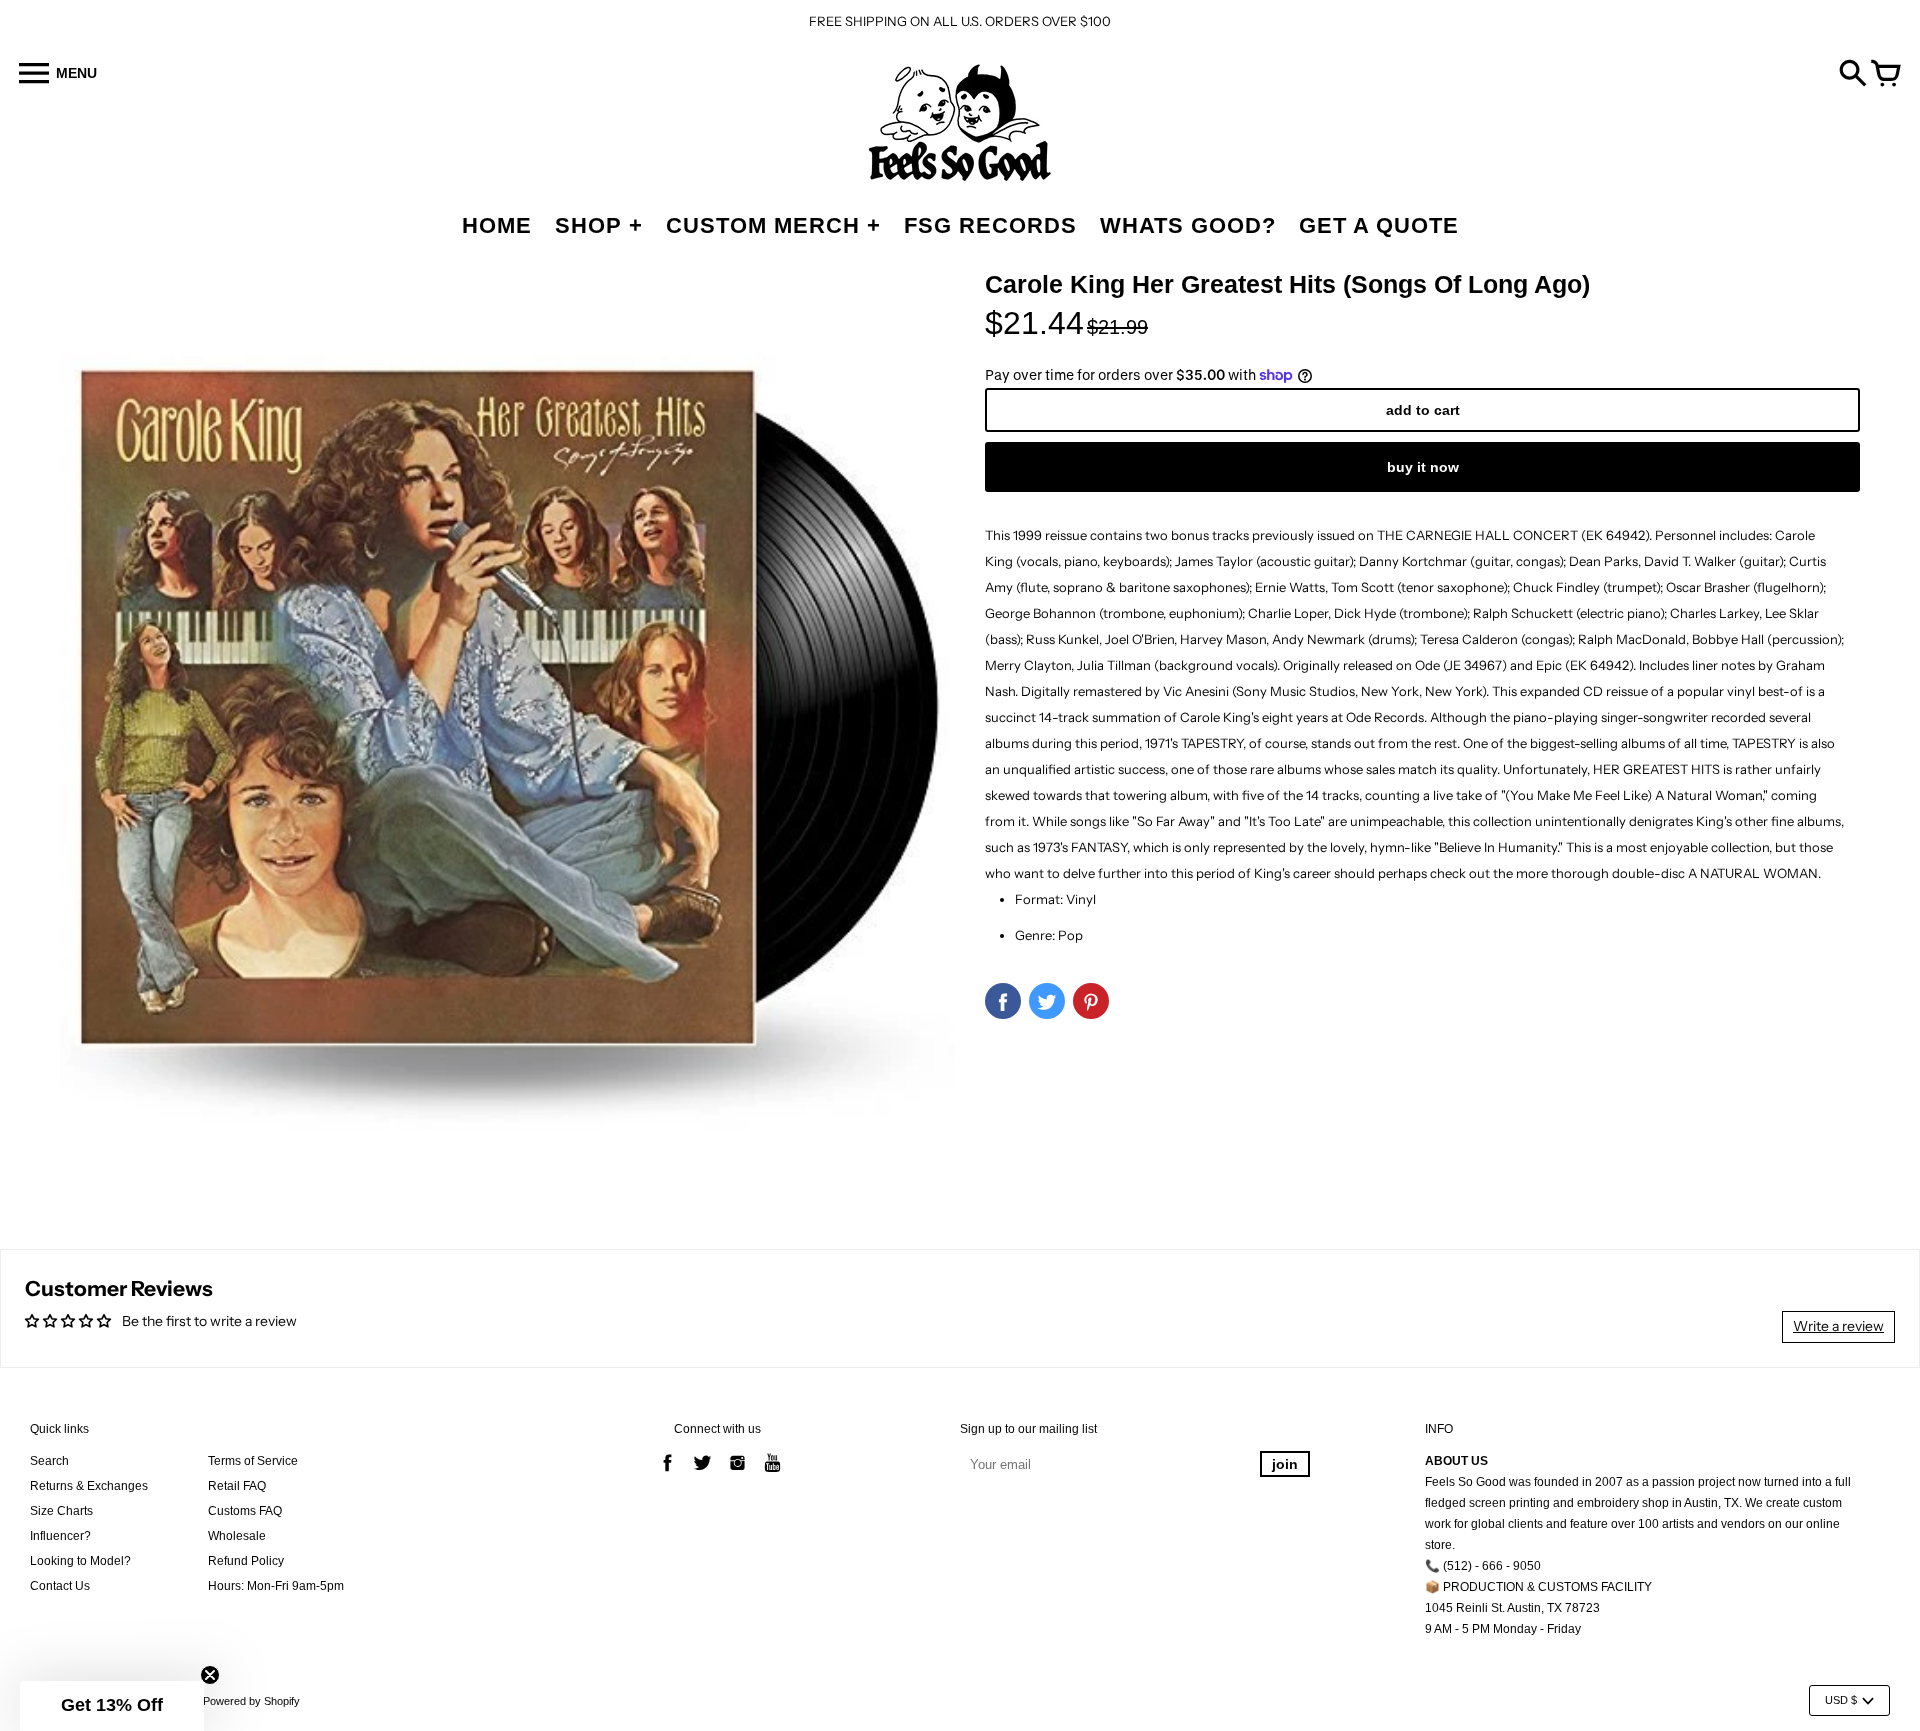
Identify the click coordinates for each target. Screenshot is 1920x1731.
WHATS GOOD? (1188, 225)
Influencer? (60, 1536)
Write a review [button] (1838, 1326)
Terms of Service (253, 1461)
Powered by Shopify (251, 1701)
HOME (497, 225)
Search (49, 1461)
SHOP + (599, 225)
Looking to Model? (80, 1561)
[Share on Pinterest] (1091, 1001)
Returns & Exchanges (89, 1486)
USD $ (1841, 1700)
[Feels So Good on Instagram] (737, 1474)
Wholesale (237, 1536)
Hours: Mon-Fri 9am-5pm (276, 1586)
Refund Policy (246, 1561)
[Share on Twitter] (1047, 1001)
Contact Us (60, 1586)
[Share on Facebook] (1003, 1001)
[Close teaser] (210, 1675)
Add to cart (1423, 410)
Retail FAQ (237, 1486)
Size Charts (61, 1511)
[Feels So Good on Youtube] (772, 1474)
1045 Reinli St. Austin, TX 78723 (1512, 1608)
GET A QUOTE (1379, 225)
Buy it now (1423, 467)
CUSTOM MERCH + (773, 225)
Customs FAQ (245, 1511)
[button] (112, 1706)
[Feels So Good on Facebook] (667, 1474)
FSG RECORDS (990, 225)
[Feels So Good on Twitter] (702, 1474)
